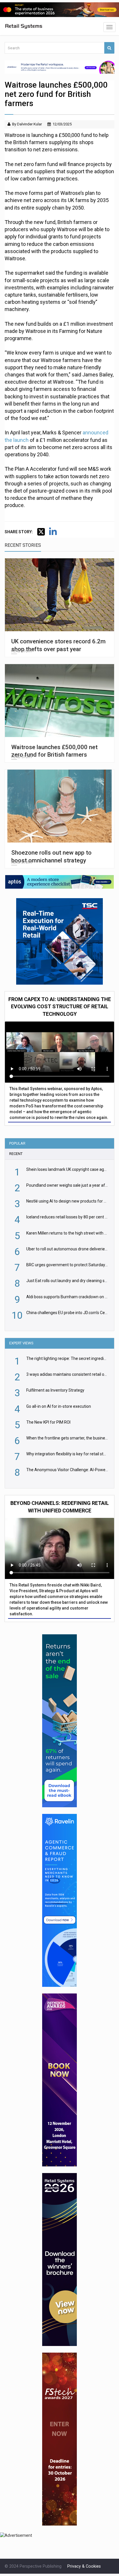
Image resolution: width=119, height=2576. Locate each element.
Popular (17, 1143)
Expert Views (21, 1343)
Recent (16, 1154)
